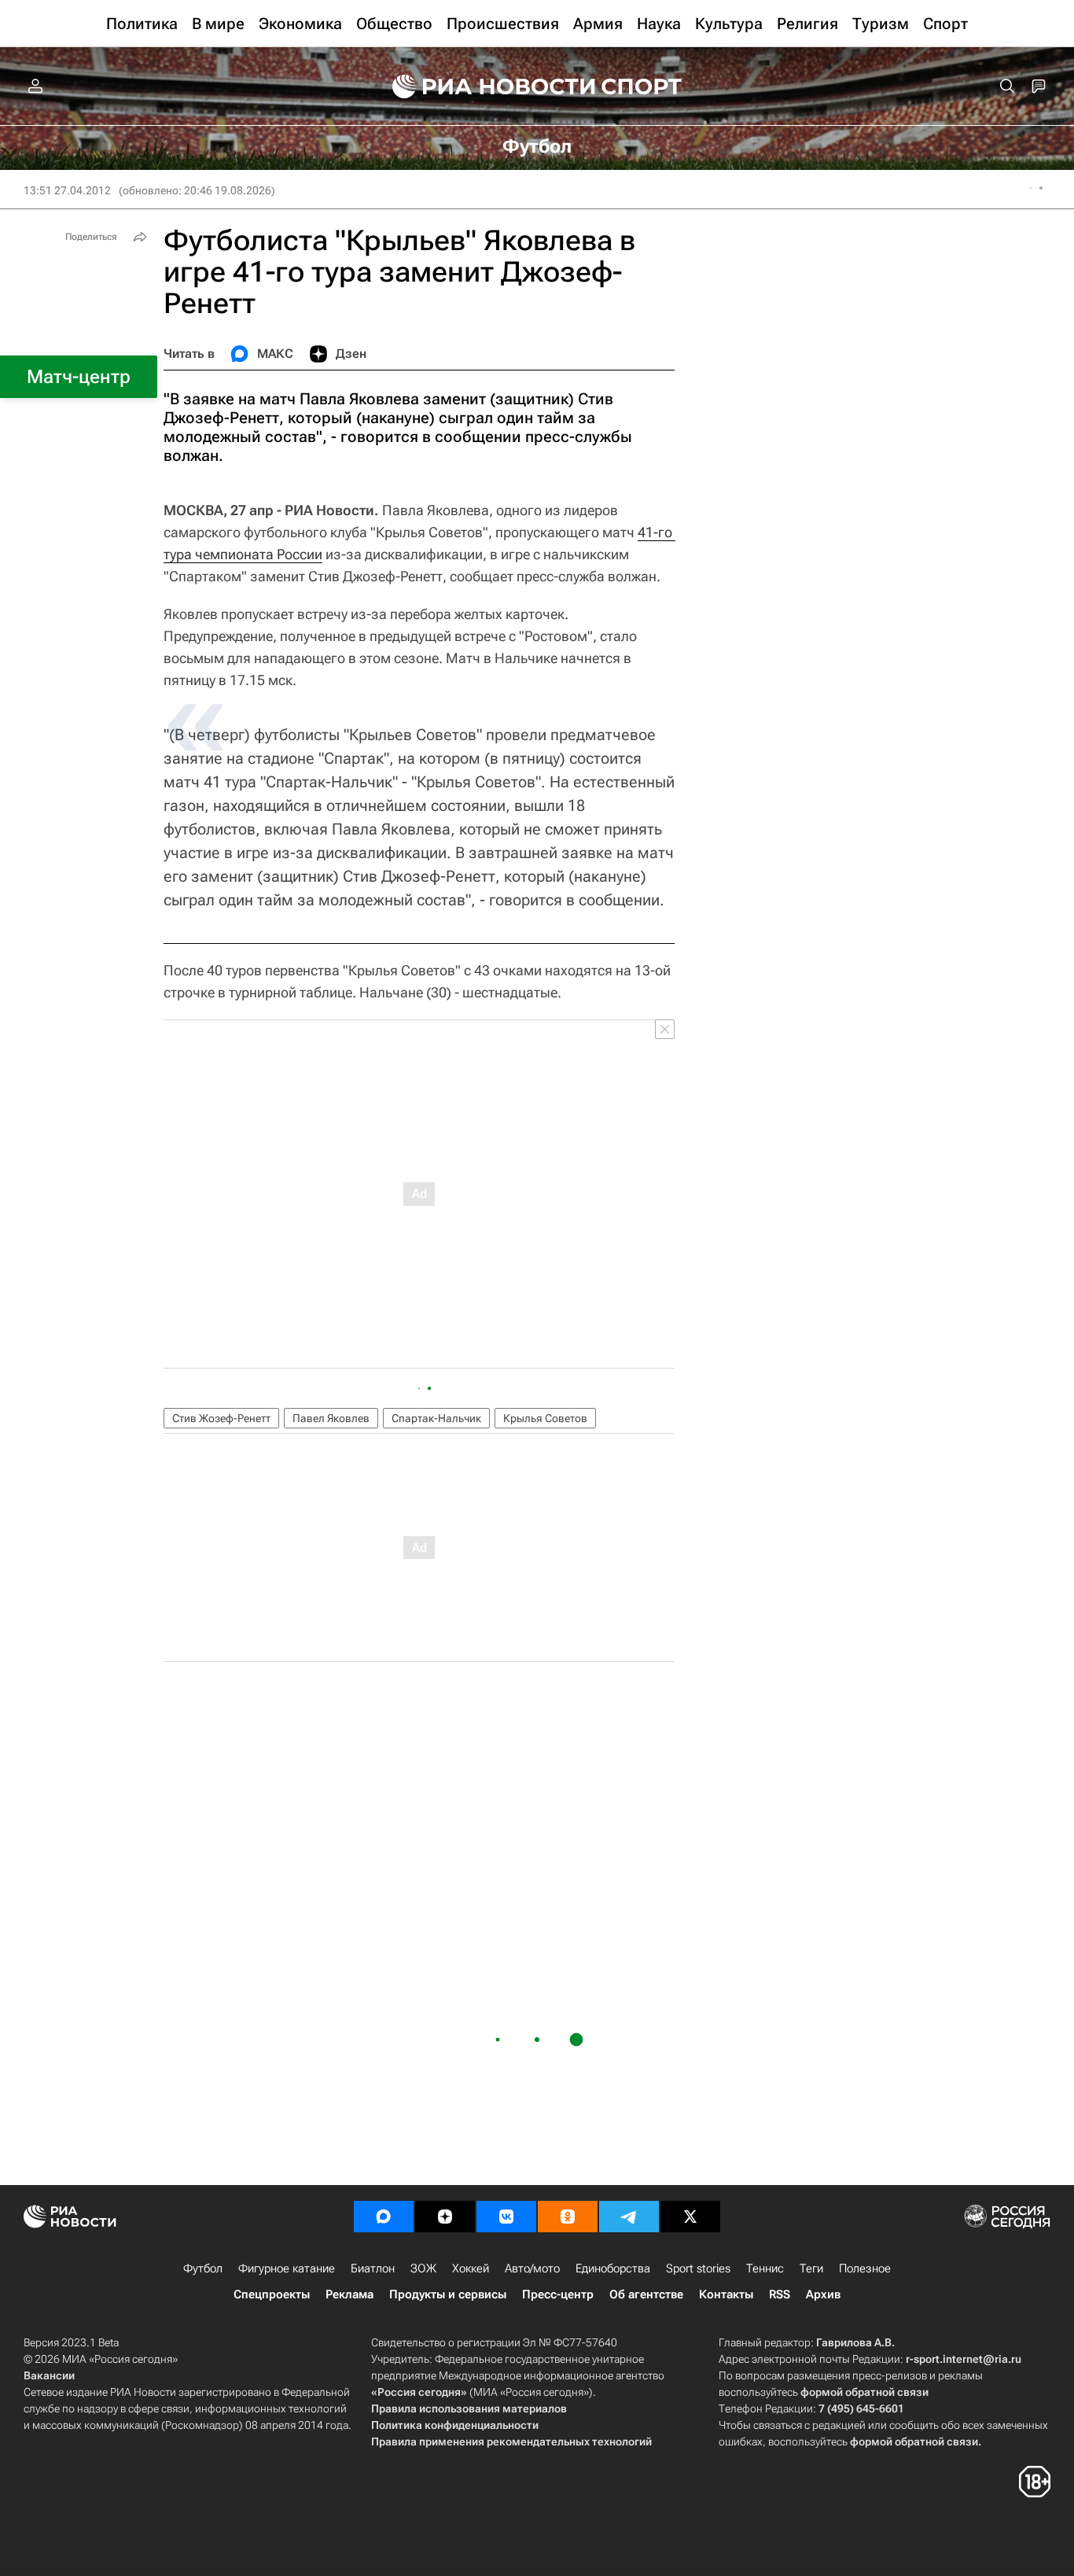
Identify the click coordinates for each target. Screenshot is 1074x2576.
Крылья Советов (545, 1418)
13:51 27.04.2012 (67, 190)
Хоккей (471, 2268)
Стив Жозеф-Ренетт (221, 1418)
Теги (811, 2268)
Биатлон (373, 2268)
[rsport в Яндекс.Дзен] (445, 2217)
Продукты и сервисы (448, 2294)
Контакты (726, 2294)
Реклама (349, 2294)
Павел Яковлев (331, 1418)
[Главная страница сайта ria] (484, 87)
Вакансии (49, 2375)
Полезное (865, 2268)
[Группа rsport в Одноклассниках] (568, 2217)
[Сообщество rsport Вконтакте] (506, 2217)
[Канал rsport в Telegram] (629, 2217)
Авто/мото (532, 2268)
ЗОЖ (423, 2268)
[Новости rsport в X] (690, 2217)
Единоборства (613, 2268)
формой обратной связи (864, 2392)
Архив (823, 2294)
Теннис (765, 2268)
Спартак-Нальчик (436, 1418)
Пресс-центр (558, 2294)
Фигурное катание (287, 2268)
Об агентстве (646, 2294)
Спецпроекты (272, 2294)
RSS (780, 2294)
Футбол (203, 2268)
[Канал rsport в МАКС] (384, 2217)
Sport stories (698, 2268)
